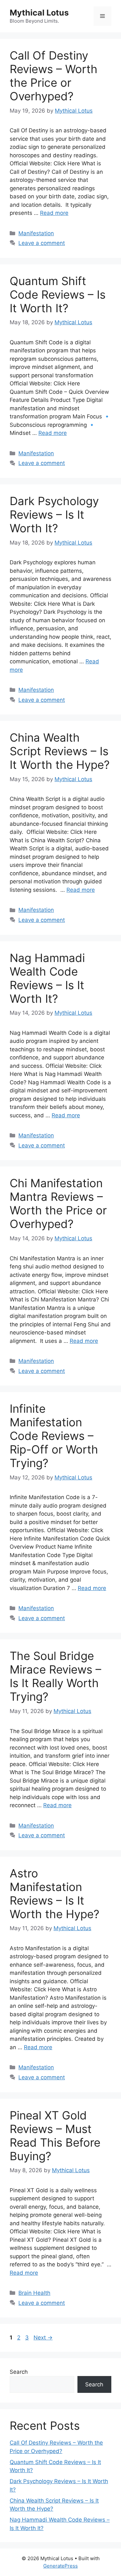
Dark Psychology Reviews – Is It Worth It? (54, 514)
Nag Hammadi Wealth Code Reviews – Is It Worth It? (47, 978)
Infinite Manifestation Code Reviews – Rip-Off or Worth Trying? (54, 1436)
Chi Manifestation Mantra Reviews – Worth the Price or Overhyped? (58, 1203)
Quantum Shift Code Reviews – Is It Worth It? (58, 294)
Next (43, 2338)
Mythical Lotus (39, 13)
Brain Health (34, 2293)
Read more (54, 213)
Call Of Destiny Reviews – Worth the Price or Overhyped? (54, 76)
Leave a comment (42, 243)
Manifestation (36, 233)
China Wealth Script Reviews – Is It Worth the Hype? (60, 751)
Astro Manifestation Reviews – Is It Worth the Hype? (55, 1894)
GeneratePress (60, 2566)
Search (19, 2372)
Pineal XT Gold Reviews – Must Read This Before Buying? (55, 2136)
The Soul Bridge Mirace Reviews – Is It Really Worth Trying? (55, 1676)
